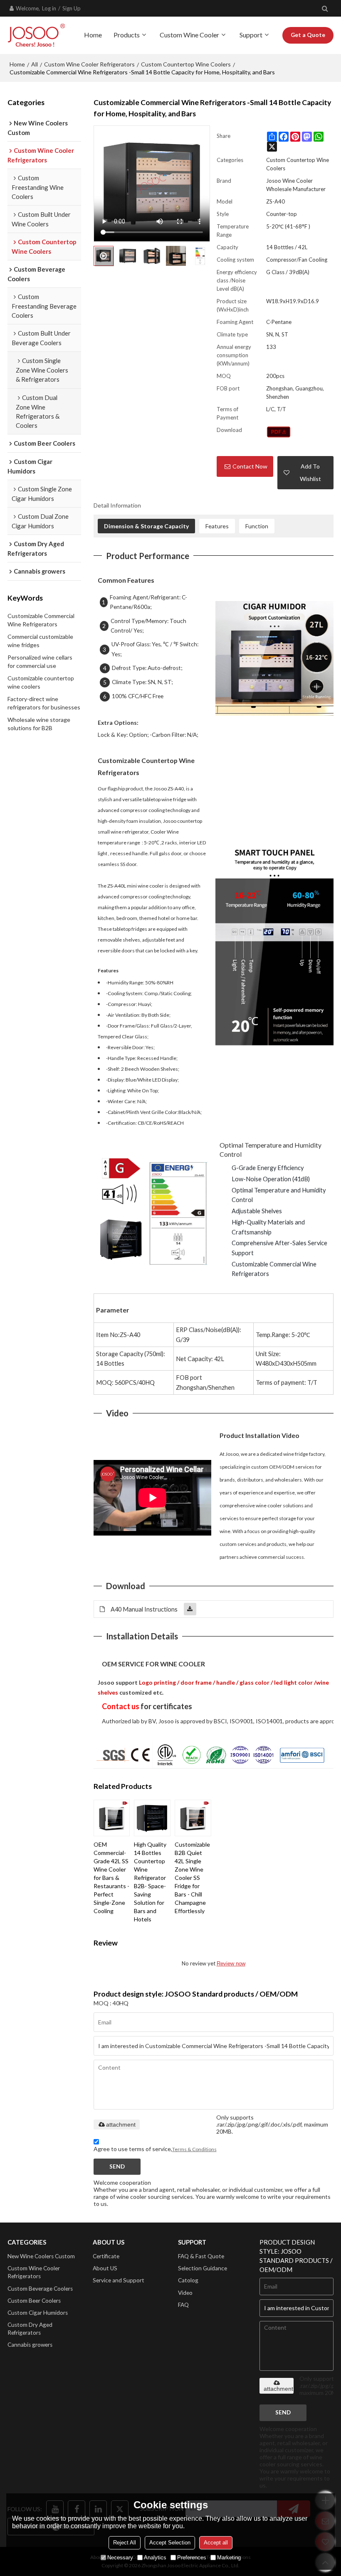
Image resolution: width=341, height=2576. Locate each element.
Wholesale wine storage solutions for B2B (39, 724)
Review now (231, 1964)
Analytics (155, 2558)
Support (251, 35)
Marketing (229, 2558)
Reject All (125, 2543)
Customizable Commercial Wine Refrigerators (41, 620)
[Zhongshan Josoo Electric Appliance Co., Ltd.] (37, 35)
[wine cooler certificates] (214, 1753)
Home (93, 35)
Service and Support (119, 2280)
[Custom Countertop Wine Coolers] (279, 432)
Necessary (120, 2558)
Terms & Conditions (194, 2149)
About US (105, 2268)
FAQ (183, 2305)
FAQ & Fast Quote (201, 2256)
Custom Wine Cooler (189, 35)
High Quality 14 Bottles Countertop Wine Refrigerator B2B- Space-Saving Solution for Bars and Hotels (150, 1882)
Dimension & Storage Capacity (146, 526)
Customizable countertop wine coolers (41, 682)
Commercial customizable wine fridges (40, 641)
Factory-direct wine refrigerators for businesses (44, 703)
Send (117, 2166)
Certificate (106, 2256)
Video (185, 2293)
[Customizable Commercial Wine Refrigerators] (274, 658)
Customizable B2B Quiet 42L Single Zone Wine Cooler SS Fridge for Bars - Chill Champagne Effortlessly (192, 1878)
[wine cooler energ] (153, 1213)
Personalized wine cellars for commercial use (40, 661)
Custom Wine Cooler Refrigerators (89, 64)
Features (217, 526)
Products (127, 35)
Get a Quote (308, 35)
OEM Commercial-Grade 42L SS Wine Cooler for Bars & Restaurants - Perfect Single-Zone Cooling (111, 1878)
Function (257, 526)
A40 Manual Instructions (144, 1609)
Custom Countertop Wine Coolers (186, 64)
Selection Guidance (203, 2268)
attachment (121, 2125)
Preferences (192, 2558)
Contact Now (250, 466)
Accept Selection (170, 2543)
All (35, 64)
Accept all (216, 2543)
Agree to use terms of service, (155, 2149)
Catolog (188, 2280)
